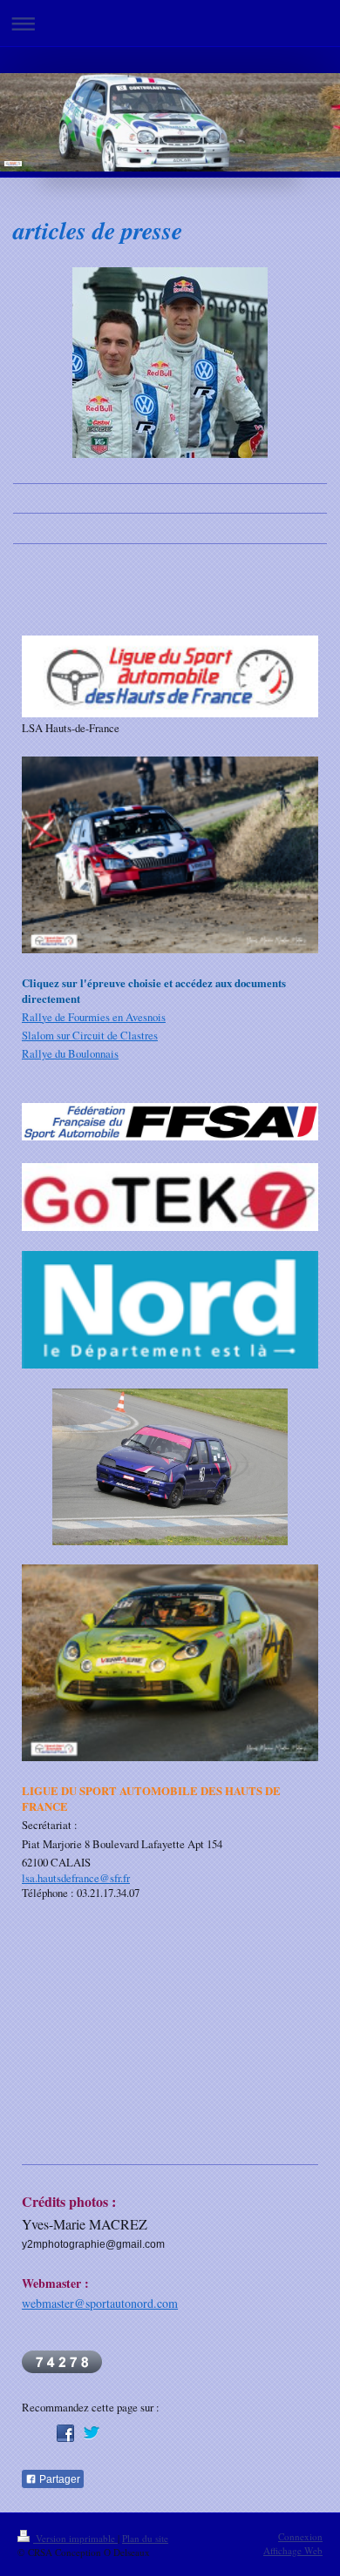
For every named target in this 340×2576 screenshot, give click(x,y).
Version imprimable (75, 2538)
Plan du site (145, 2538)
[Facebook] (65, 2433)
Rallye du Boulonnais (70, 1053)
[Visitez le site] (170, 1123)
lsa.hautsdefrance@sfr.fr (76, 1878)
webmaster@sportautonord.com (100, 2303)
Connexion (300, 2536)
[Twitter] (92, 2433)
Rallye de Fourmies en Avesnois (94, 1017)
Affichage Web (293, 2550)
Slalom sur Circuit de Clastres (90, 1035)
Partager (58, 2479)
